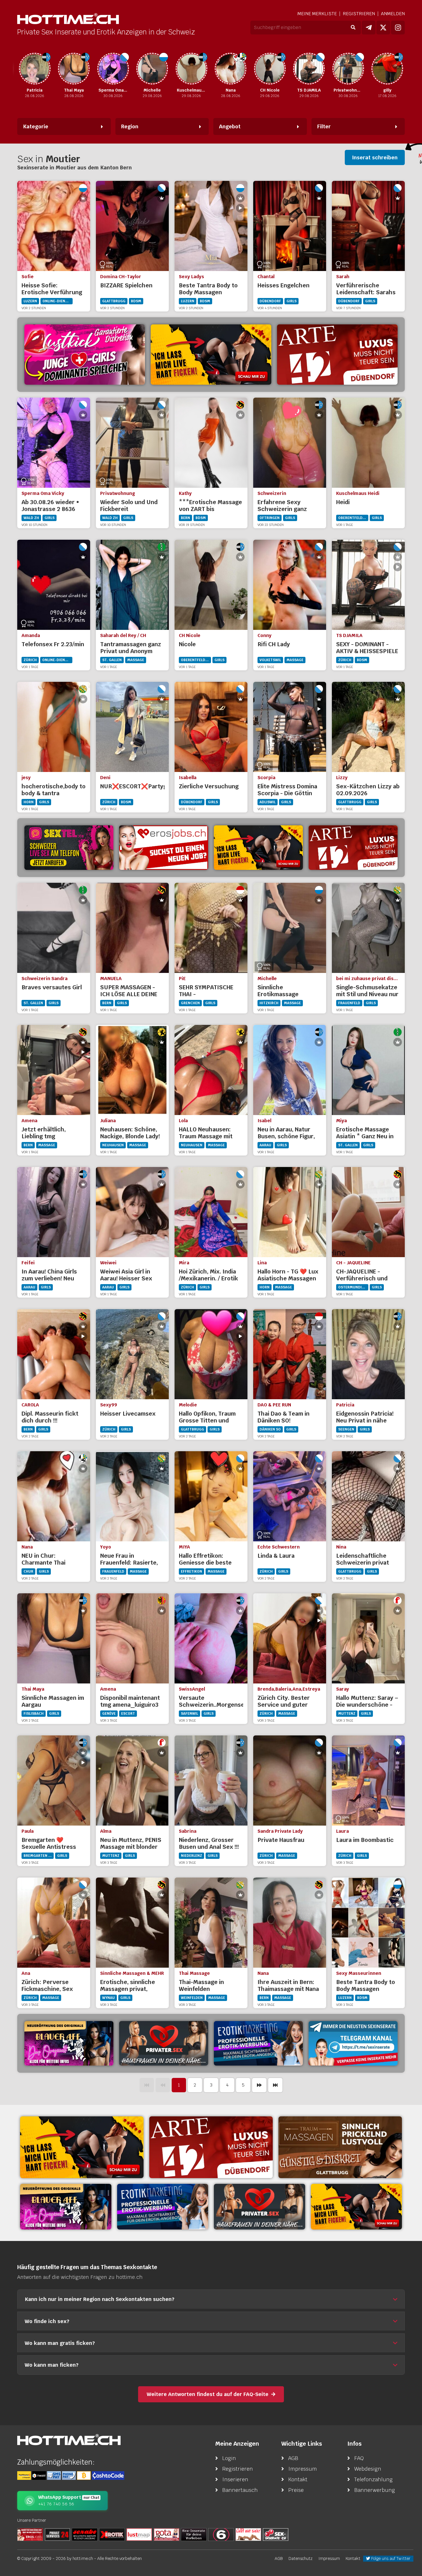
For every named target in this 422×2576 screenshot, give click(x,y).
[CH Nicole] (231, 69)
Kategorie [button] (36, 126)
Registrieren (359, 14)
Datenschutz (301, 2558)
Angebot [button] (230, 126)
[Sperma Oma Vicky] (74, 69)
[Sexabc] (85, 2534)
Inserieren (235, 2479)
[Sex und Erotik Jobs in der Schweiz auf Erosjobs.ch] (30, 2534)
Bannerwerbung (375, 2490)
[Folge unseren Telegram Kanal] (369, 28)
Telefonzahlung (373, 2479)
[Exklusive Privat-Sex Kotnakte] (164, 2043)
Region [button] (130, 126)
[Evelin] (387, 69)
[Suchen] (353, 28)
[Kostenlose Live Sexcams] (211, 355)
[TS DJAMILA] (270, 69)
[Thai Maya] (35, 69)
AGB (293, 2458)
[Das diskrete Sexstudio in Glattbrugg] (85, 355)
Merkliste (317, 14)
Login (229, 2458)
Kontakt (298, 2479)
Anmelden (393, 14)
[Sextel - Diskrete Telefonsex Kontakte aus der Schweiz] (69, 848)
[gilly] (348, 69)
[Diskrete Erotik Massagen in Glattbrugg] (340, 2147)
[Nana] (191, 69)
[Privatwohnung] (309, 69)
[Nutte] (248, 2534)
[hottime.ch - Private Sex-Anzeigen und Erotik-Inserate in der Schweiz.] (68, 19)
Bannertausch (240, 2490)
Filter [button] (324, 126)
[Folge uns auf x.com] (383, 28)
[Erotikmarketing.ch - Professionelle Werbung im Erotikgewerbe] (258, 2043)
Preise (296, 2490)
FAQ (359, 2458)
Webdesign (368, 2469)
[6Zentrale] (221, 2534)
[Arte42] (337, 355)
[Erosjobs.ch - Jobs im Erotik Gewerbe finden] (164, 848)
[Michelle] (113, 69)
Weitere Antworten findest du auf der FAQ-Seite (208, 2394)
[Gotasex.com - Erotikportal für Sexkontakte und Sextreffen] (167, 2534)
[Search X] (194, 2534)
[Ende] (275, 2085)
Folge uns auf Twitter (390, 2558)
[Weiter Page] (259, 2085)
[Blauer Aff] (69, 2043)
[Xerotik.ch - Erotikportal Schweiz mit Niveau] (112, 2534)
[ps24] (57, 2534)
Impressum (303, 2469)
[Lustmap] (139, 2534)
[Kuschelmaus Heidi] (152, 69)
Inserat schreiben (375, 157)
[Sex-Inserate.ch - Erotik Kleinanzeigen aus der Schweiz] (276, 2534)
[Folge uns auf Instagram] (398, 28)
